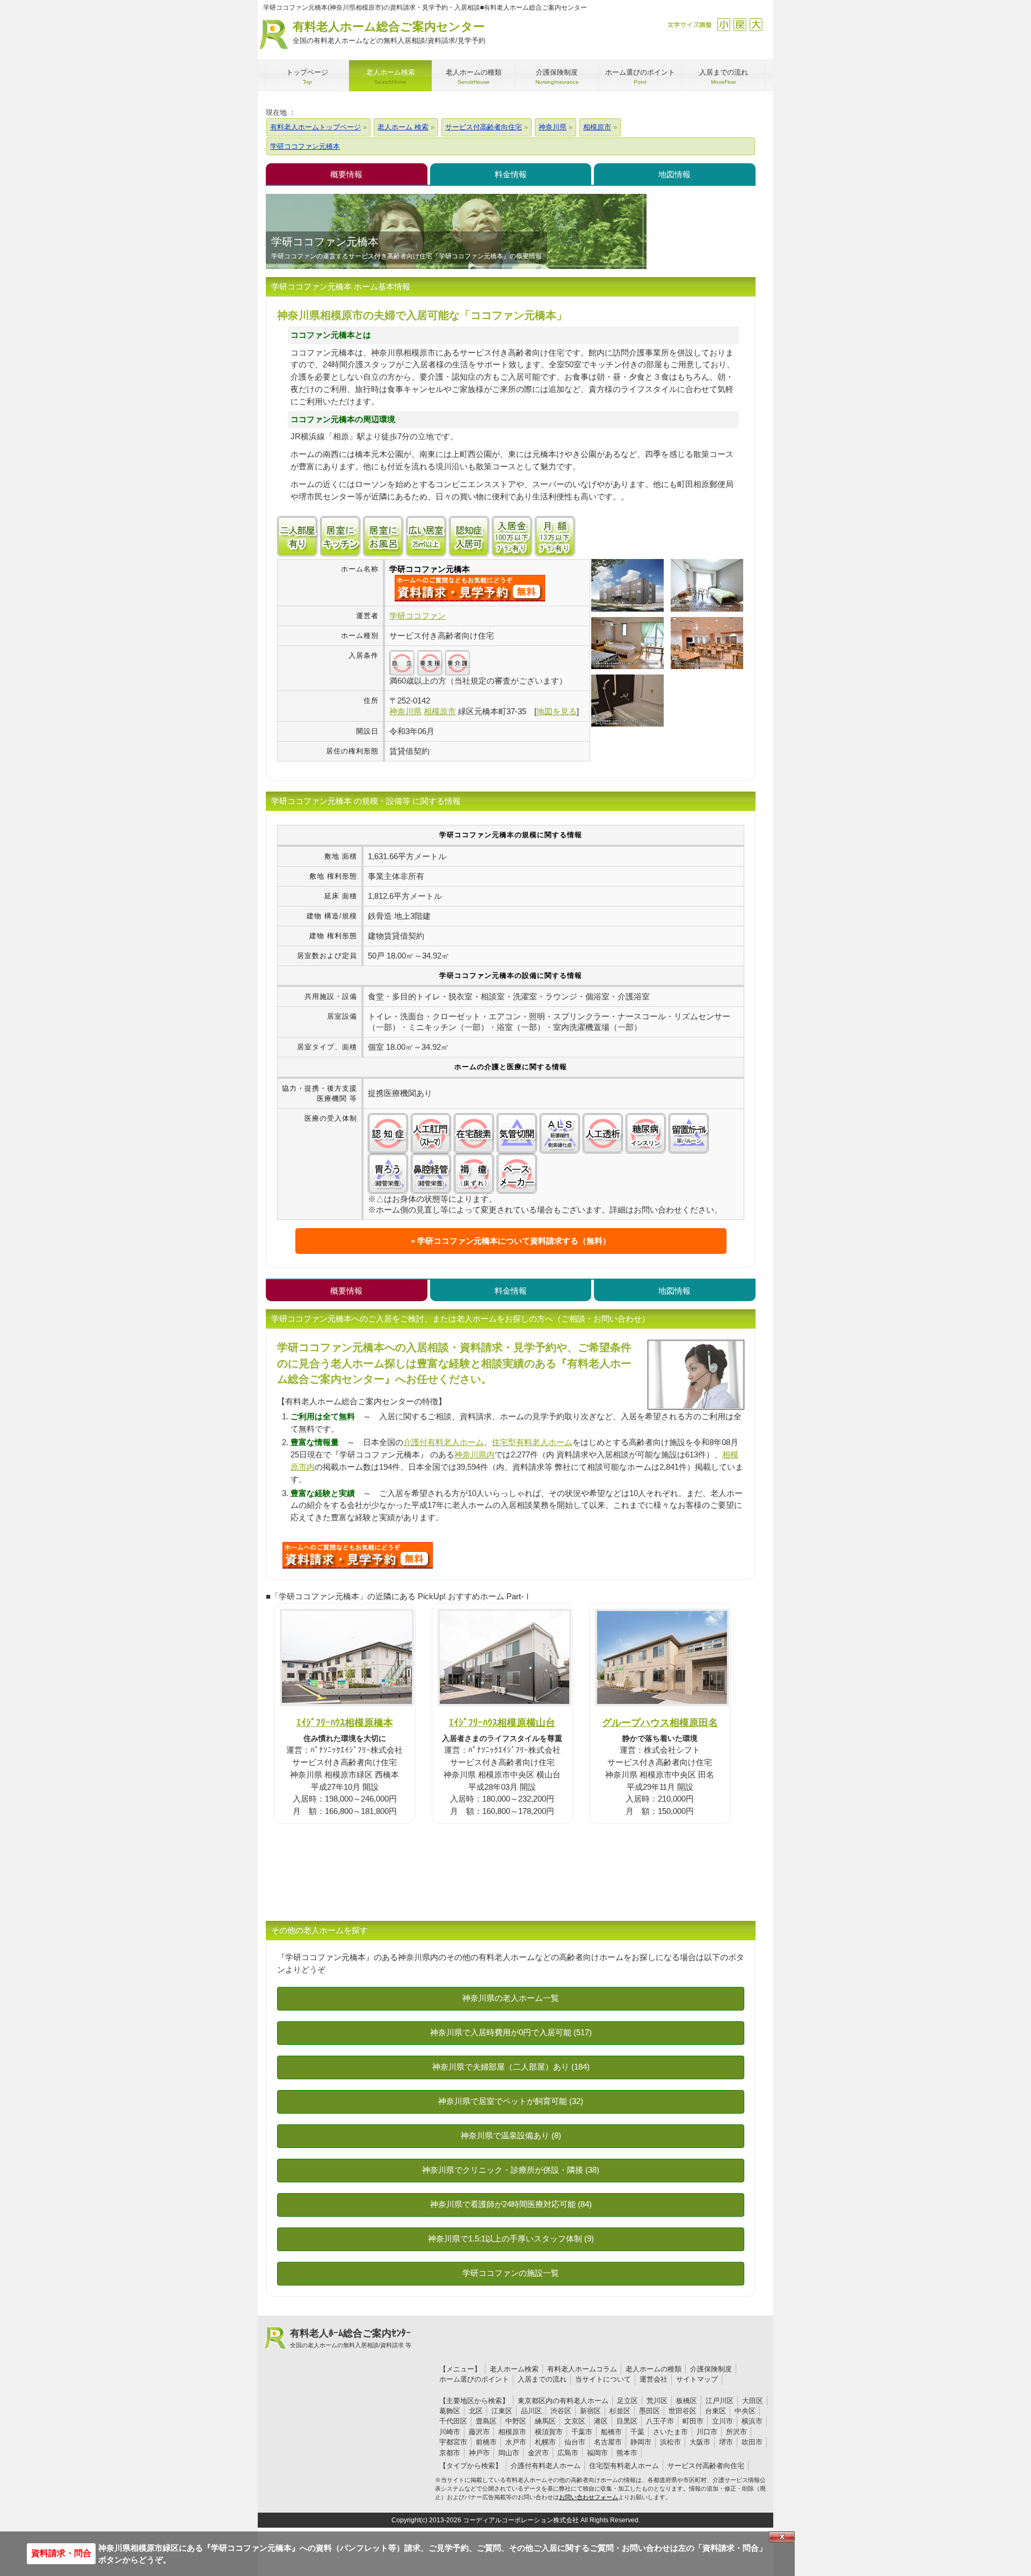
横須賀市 (549, 2432)
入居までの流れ (542, 2379)
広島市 (568, 2453)
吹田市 (752, 2442)
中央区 (745, 2411)
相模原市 (512, 2432)
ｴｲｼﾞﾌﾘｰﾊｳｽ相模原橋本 (345, 1722)
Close (782, 2537)
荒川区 (657, 2401)
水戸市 (516, 2442)
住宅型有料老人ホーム (532, 1442)
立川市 (723, 2421)
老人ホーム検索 (514, 2369)
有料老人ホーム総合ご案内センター (389, 32)
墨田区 (649, 2411)
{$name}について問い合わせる (470, 588)
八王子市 (660, 2421)
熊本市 (627, 2453)
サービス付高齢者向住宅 (706, 2466)
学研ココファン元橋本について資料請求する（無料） (514, 1241)
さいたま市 (670, 2432)
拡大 (756, 24)
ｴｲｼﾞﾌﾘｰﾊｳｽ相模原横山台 (502, 1722)
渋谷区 (561, 2411)
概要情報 (346, 174)
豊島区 (486, 2421)
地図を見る (557, 711)
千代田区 (453, 2421)
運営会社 (654, 2379)
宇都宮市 (453, 2442)
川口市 (707, 2432)
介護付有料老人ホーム (444, 1442)
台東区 (716, 2411)
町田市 (693, 2421)
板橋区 (687, 2401)
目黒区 (627, 2421)
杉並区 (620, 2411)
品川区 (531, 2411)
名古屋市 (608, 2442)
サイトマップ (697, 2379)
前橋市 (486, 2442)
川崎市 (450, 2432)
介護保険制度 (711, 2369)
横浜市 (752, 2421)
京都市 (450, 2453)
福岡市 (597, 2453)
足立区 (627, 2401)
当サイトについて (603, 2379)
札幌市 (545, 2442)
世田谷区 (683, 2411)
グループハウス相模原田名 (660, 1722)
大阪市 (700, 2442)
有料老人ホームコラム (582, 2369)
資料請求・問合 (61, 2553)
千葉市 (582, 2432)
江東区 (502, 2411)
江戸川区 (720, 2401)
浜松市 (670, 2442)
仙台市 (575, 2442)
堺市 (726, 2442)
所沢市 (736, 2432)
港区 (601, 2421)
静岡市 (641, 2442)
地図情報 (674, 174)
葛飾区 (450, 2411)
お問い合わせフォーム (589, 2497)
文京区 (575, 2421)
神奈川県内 (474, 1454)
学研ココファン (418, 616)
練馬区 (545, 2421)
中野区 (516, 2421)
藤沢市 (479, 2432)
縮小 (724, 24)
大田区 (753, 2401)
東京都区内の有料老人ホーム (563, 2401)
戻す (740, 24)
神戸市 (479, 2453)
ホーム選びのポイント (474, 2379)
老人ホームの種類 (654, 2369)
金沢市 (538, 2453)
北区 (476, 2411)
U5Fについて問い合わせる (358, 1555)
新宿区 (590, 2411)
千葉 (637, 2432)
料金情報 (511, 174)
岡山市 (509, 2453)
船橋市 (611, 2432)
